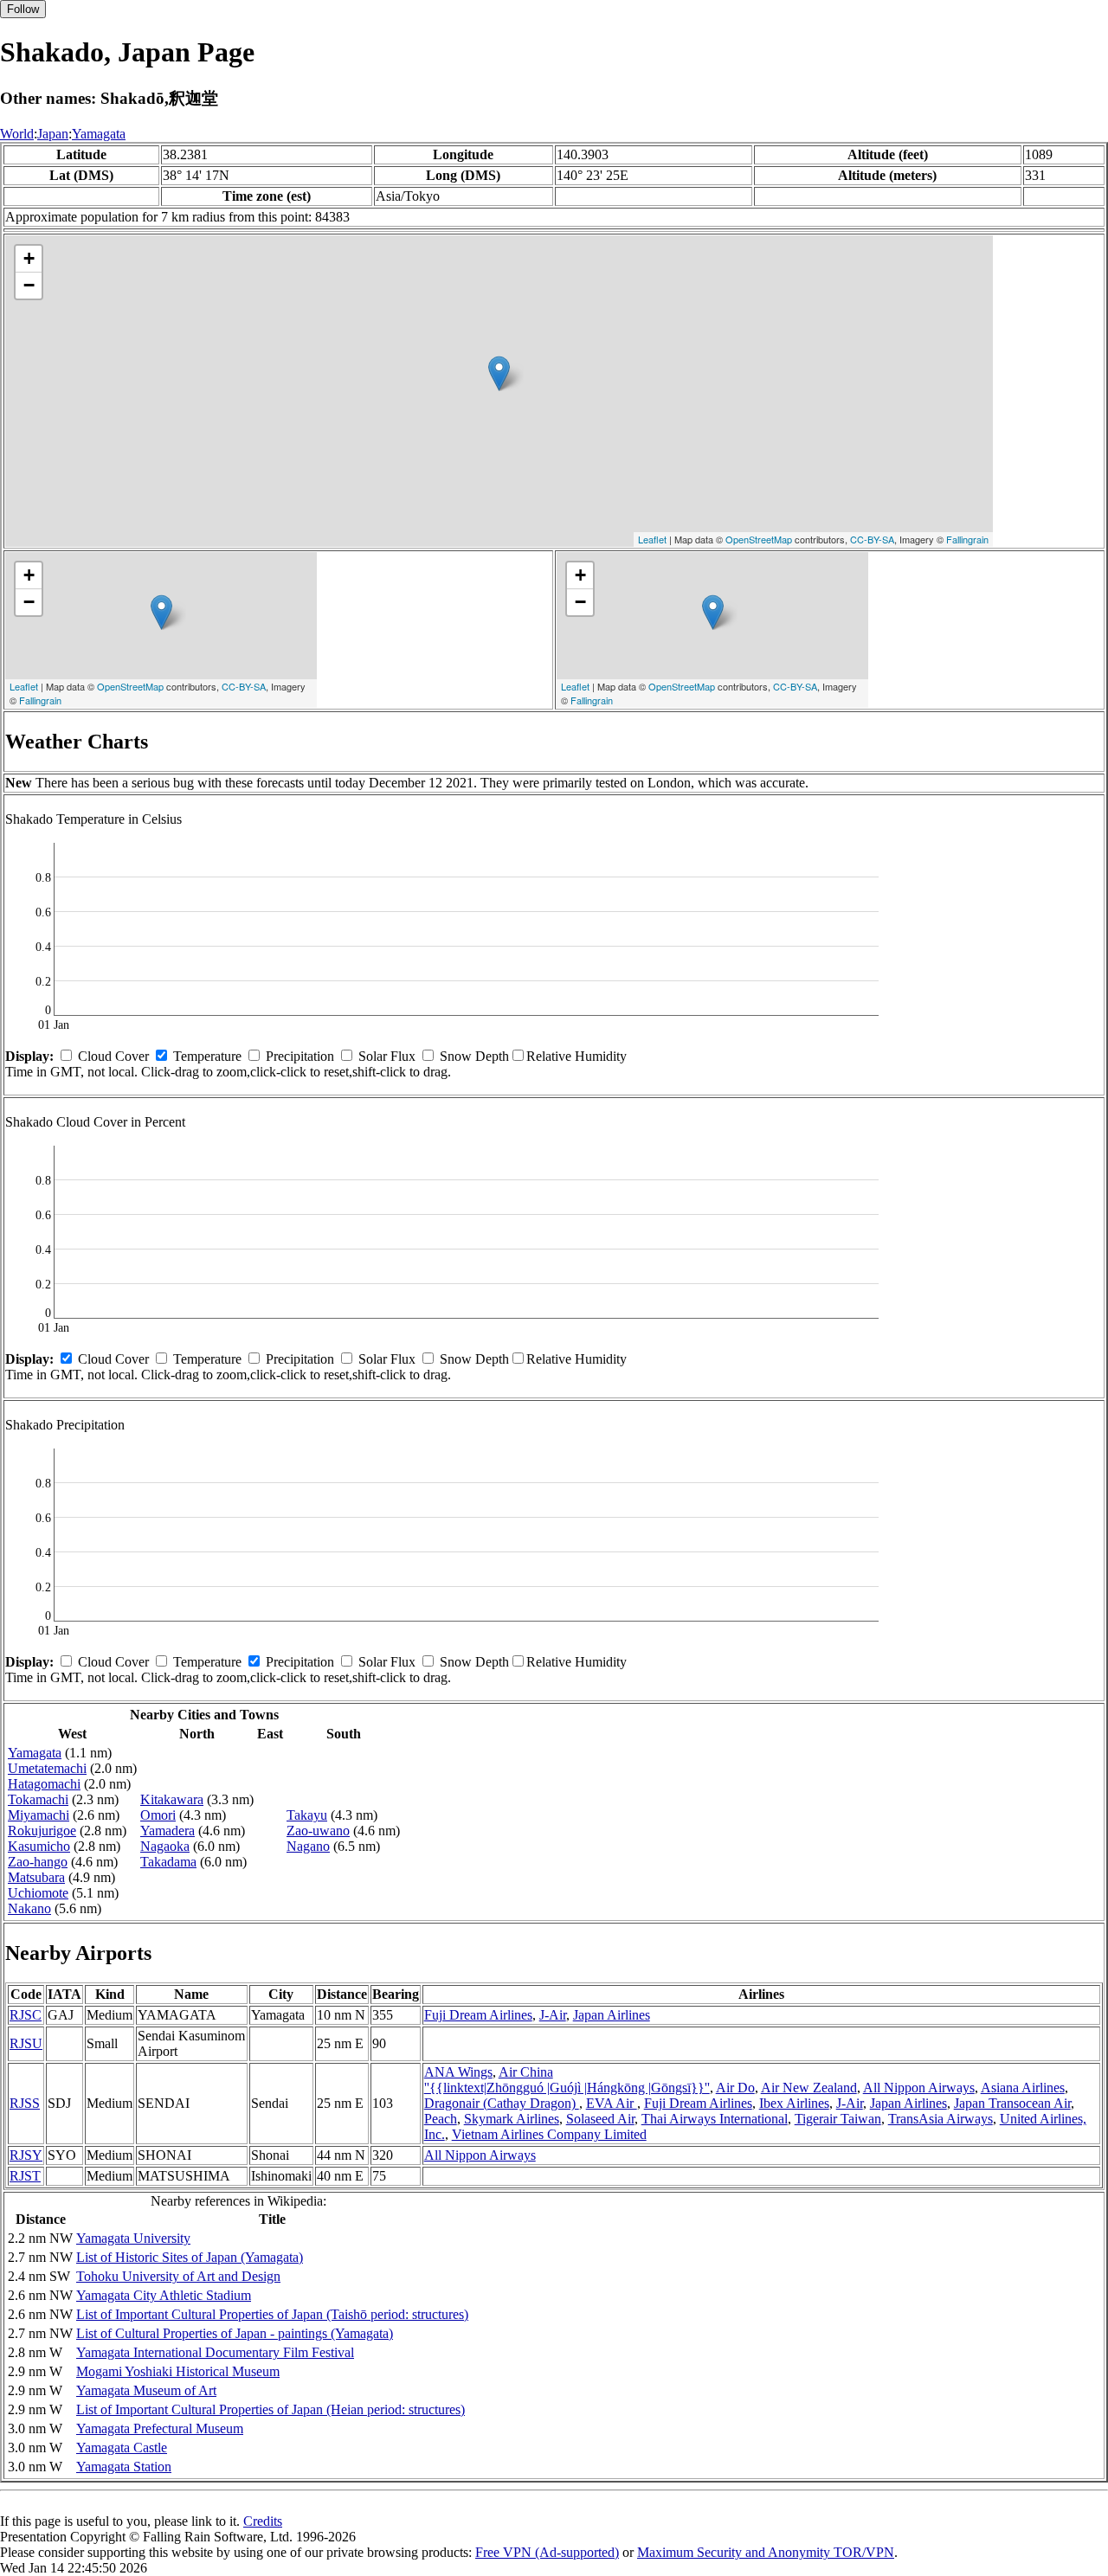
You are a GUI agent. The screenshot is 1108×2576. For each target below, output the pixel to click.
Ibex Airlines (794, 2103)
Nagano (308, 1846)
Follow (23, 9)
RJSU (26, 2043)
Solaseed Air (600, 2119)
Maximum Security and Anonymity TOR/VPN (766, 2552)
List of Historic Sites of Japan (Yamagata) (190, 2257)
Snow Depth (474, 1056)
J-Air (553, 2015)
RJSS (25, 2103)
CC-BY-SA (872, 539)
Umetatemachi (47, 1768)
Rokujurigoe (42, 1831)
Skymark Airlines (512, 2119)
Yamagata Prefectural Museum (160, 2428)
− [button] (29, 285)
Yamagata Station (124, 2467)
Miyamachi (39, 1815)
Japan (53, 134)
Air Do (735, 2088)
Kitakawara (172, 1799)
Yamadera (167, 1831)
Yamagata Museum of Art (146, 2390)
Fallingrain (967, 539)
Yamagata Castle (122, 2448)
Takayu (307, 1815)
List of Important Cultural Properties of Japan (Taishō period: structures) (272, 2314)
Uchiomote (38, 1893)
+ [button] (29, 258)
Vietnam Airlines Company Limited (549, 2134)
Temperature (207, 1056)
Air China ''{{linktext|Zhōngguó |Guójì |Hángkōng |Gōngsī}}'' (567, 2080)
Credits (263, 2521)
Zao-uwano (318, 1831)
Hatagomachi (44, 1784)
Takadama (168, 1862)
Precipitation (300, 1056)
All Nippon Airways (919, 2088)
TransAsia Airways (941, 2119)
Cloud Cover (113, 1056)
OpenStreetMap (759, 539)
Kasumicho (39, 1846)
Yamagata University (133, 2238)
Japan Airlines (612, 2015)
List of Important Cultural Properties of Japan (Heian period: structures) (271, 2409)
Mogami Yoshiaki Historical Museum (178, 2371)
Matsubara (36, 1877)
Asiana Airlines (1023, 2088)
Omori (158, 1815)
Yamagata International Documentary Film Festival (215, 2352)
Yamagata (99, 134)
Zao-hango (38, 1862)
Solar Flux (387, 1056)
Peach (441, 2119)
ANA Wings (458, 2072)
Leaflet (652, 539)
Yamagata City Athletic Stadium (164, 2295)
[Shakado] (499, 373)
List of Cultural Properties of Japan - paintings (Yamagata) (235, 2333)
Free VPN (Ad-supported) (547, 2552)
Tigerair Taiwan (838, 2119)
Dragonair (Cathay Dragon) (502, 2103)
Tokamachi (38, 1799)
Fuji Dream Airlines (478, 2015)
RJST (25, 2176)
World (17, 134)
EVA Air (612, 2103)
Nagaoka (165, 1846)
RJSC (26, 2015)
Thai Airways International (715, 2119)
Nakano (29, 1908)
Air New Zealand (809, 2088)
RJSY (26, 2155)
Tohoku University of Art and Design (178, 2276)
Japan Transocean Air (1012, 2103)
